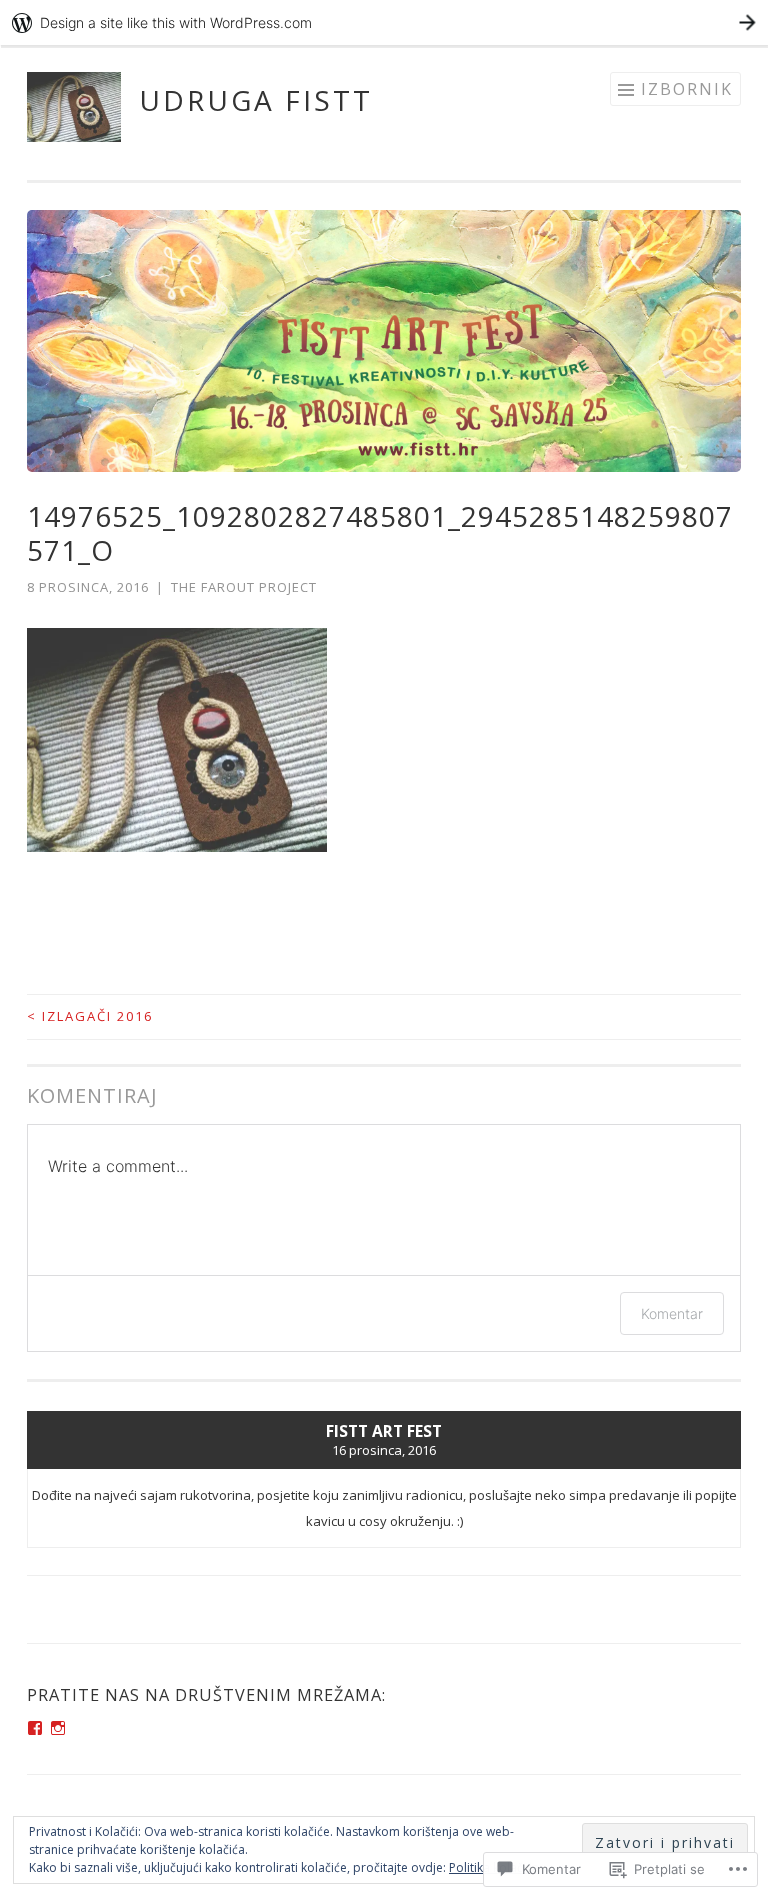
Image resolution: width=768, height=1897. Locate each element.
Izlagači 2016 (90, 1016)
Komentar (672, 1313)
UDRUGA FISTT (256, 100)
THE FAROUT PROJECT (244, 587)
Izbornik (687, 89)
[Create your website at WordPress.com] (384, 22)
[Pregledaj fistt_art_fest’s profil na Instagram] (58, 1728)
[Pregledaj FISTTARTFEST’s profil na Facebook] (35, 1728)
